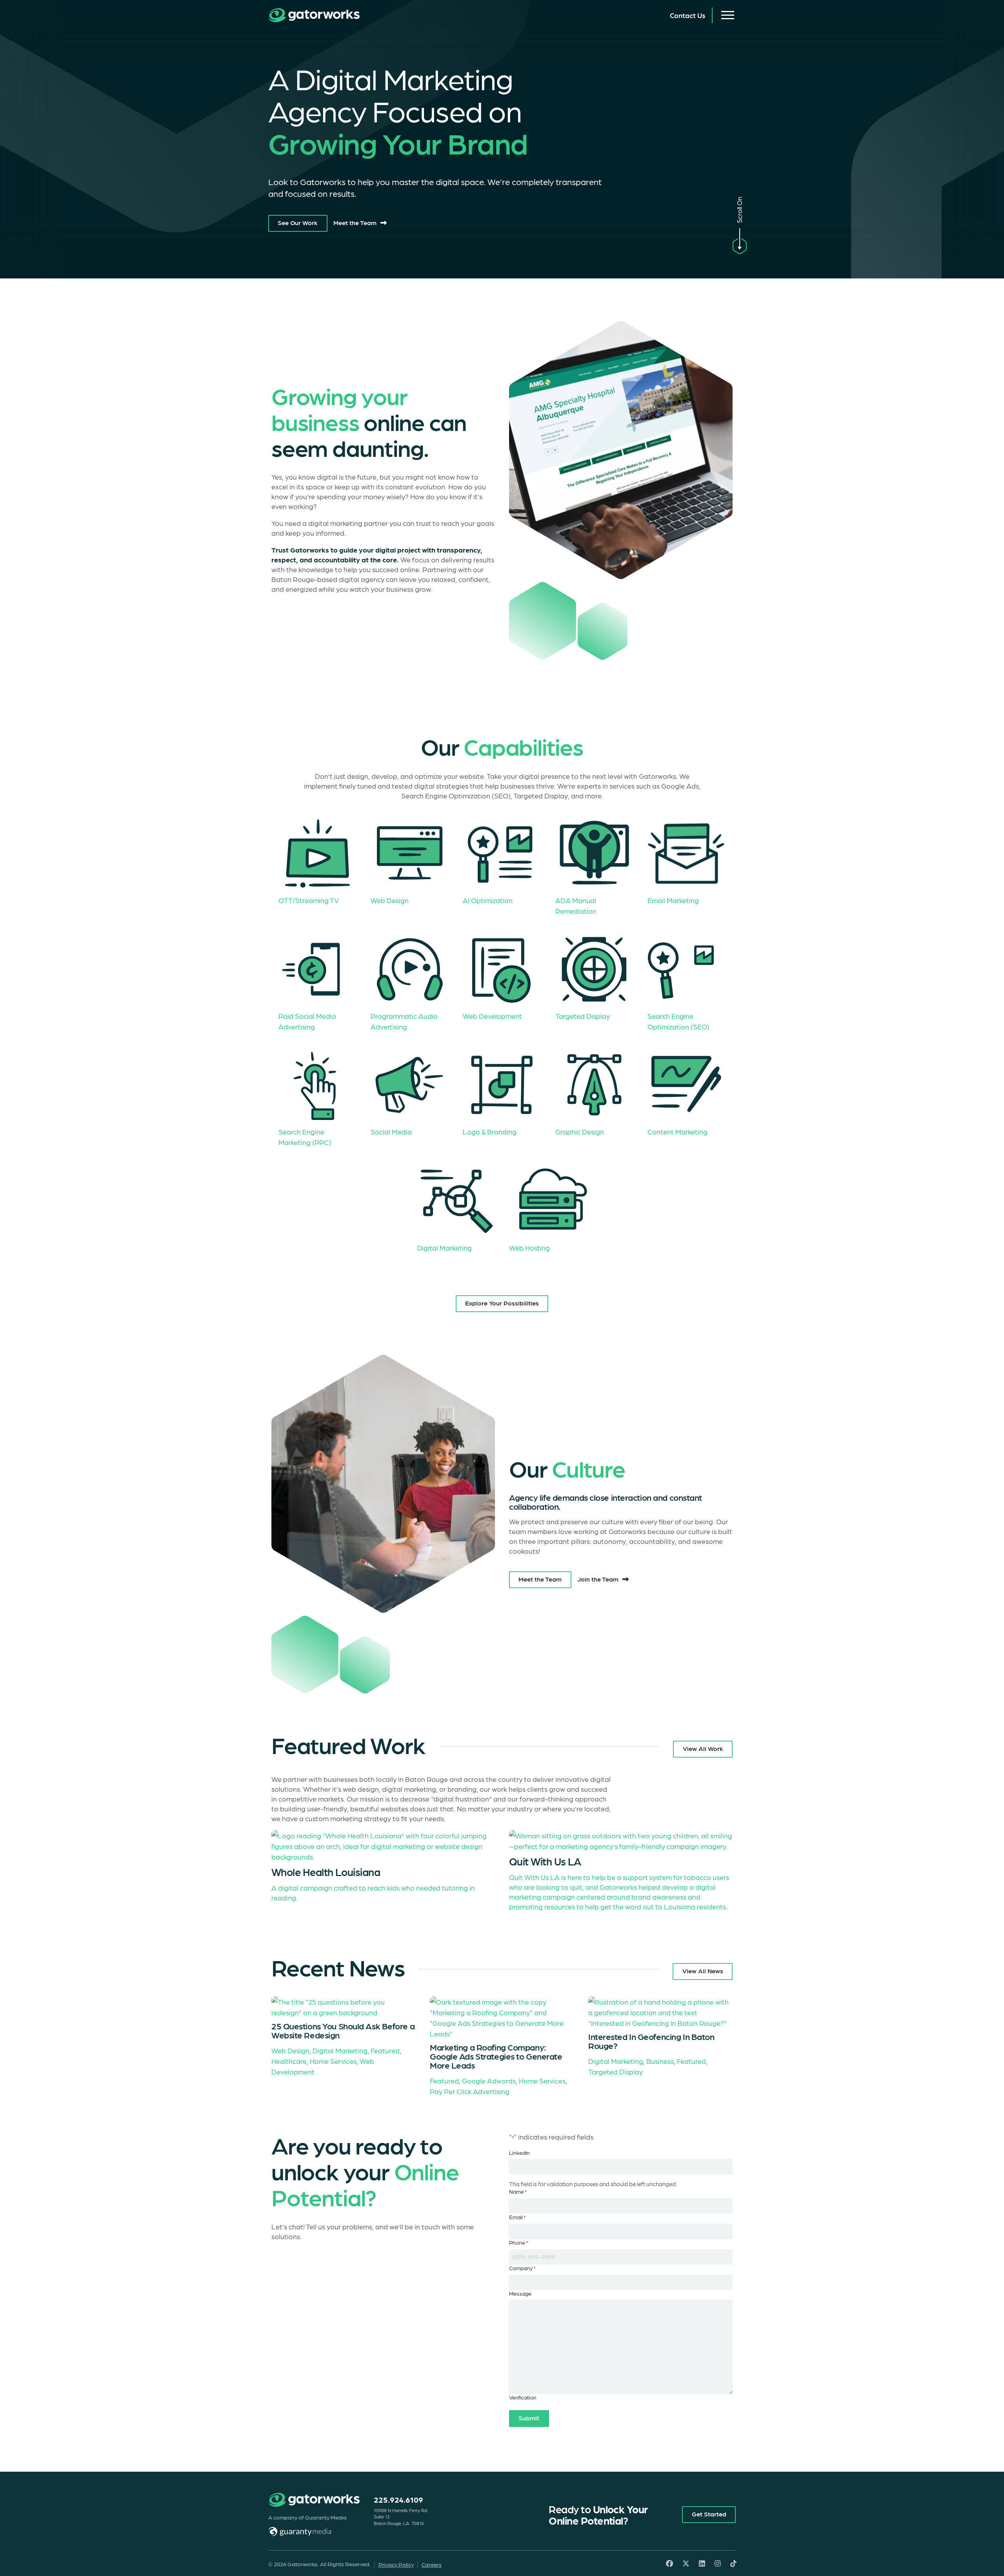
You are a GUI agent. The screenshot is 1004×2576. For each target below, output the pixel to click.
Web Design (290, 2050)
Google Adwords (489, 2081)
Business (660, 2061)
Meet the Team (355, 222)
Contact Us (688, 15)
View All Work (703, 1748)
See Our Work (298, 222)
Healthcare (289, 2061)
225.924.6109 (398, 2500)
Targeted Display (616, 2072)
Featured (385, 2050)
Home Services (333, 2061)
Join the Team (598, 1579)
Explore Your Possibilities (502, 1303)
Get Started (709, 2514)
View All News (703, 1971)
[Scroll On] (740, 243)
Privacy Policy (396, 2564)
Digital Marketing (340, 2050)
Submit (529, 2418)
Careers (432, 2564)
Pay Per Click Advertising (470, 2091)
